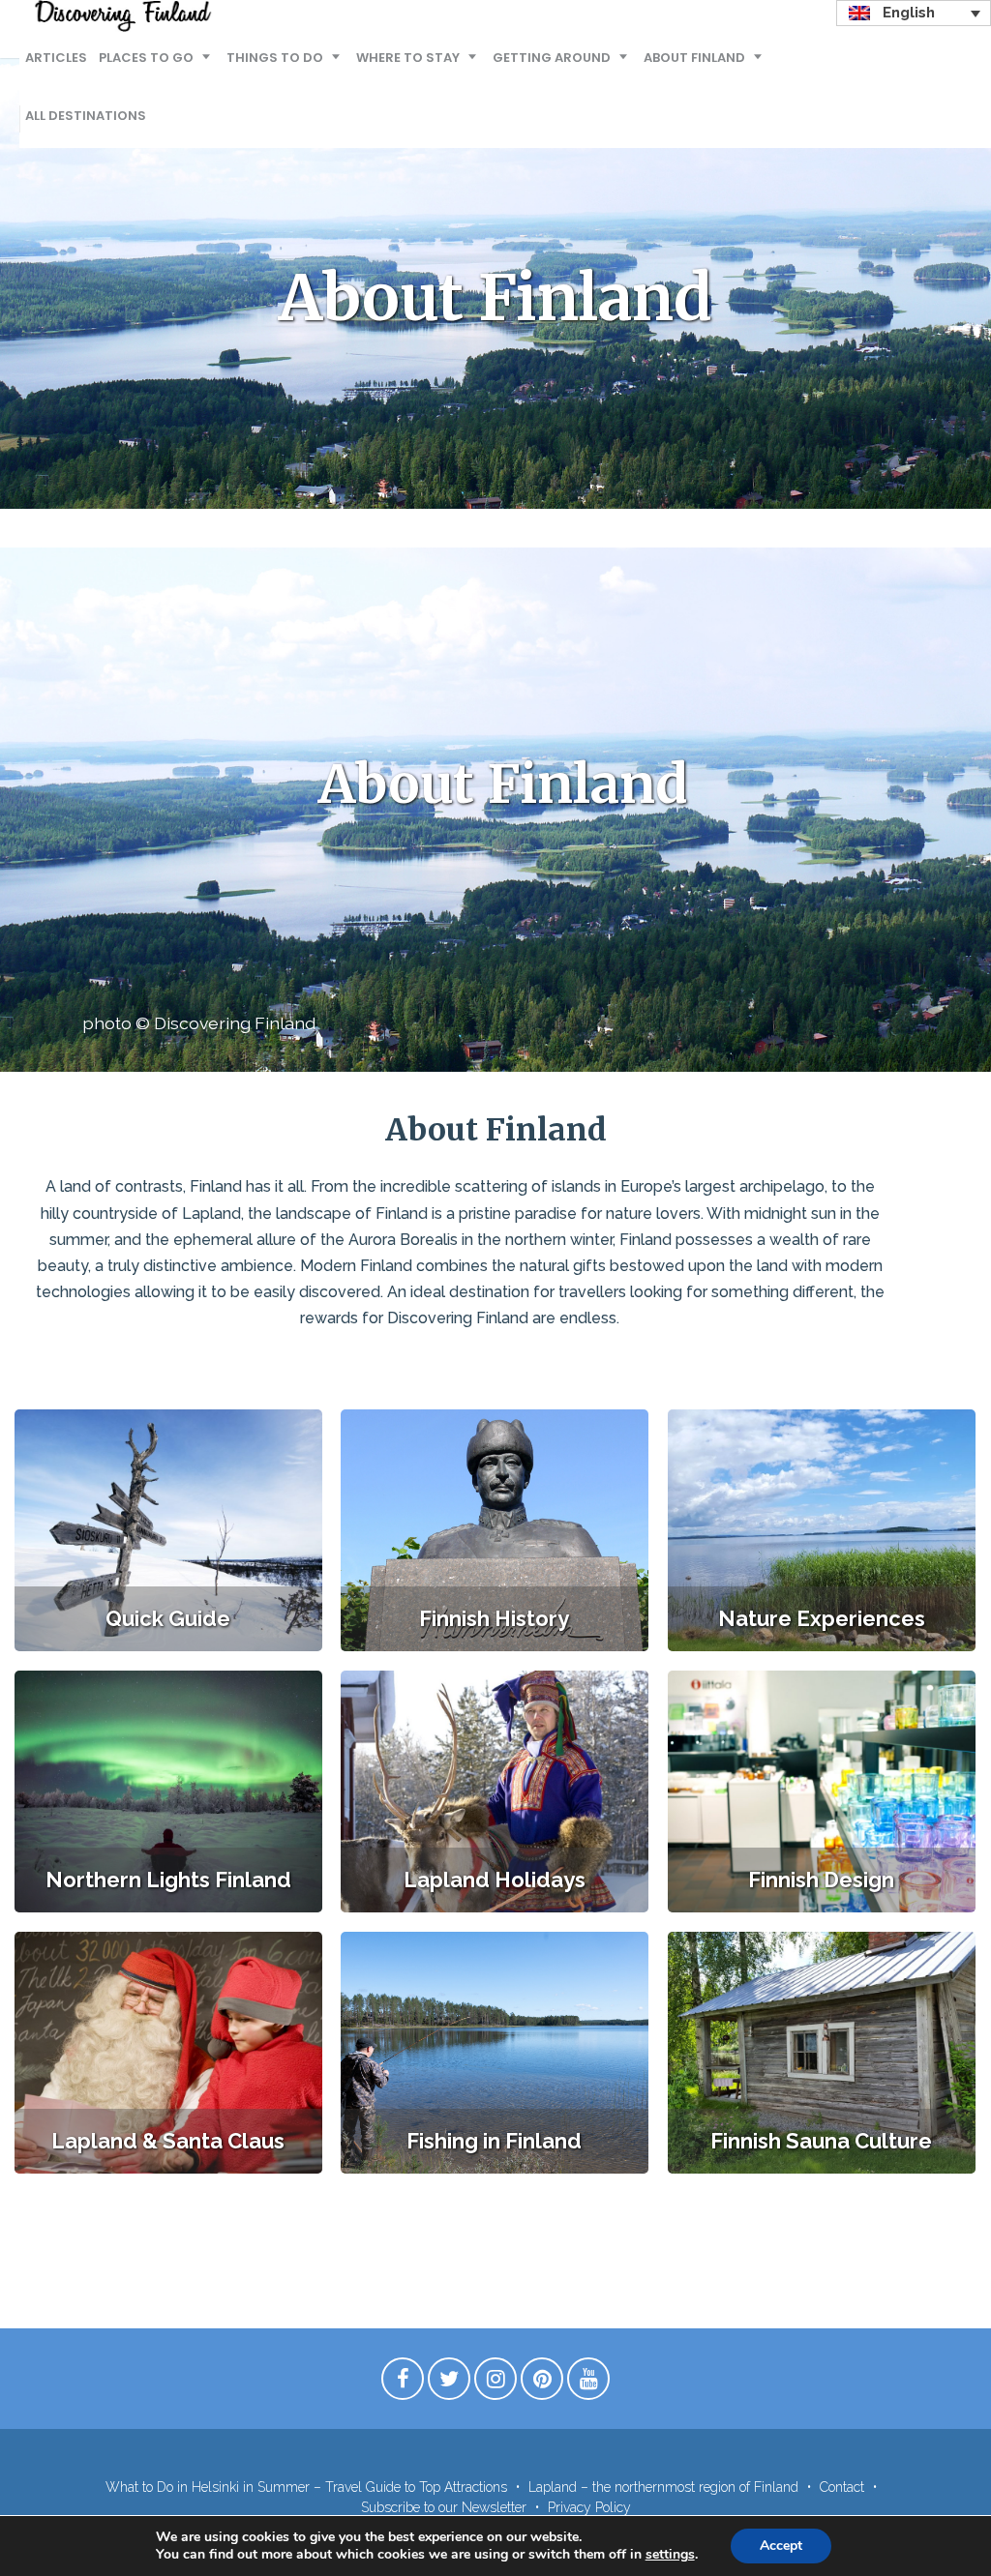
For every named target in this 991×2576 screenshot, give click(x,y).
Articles (56, 58)
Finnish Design (821, 1880)
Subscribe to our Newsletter (444, 2507)
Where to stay (408, 58)
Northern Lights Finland (168, 1880)
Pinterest (542, 2384)
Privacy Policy (589, 2507)
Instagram (495, 2384)
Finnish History (494, 1618)
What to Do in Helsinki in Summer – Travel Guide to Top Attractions (306, 2487)
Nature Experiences (822, 1618)
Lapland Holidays (495, 1880)
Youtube (588, 2384)
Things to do (275, 58)
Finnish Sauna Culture (821, 2141)
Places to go (146, 58)
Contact (842, 2487)
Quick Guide (168, 1618)
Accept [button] (781, 2546)
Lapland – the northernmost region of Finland (663, 2487)
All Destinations (86, 116)
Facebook (403, 2384)
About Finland (694, 58)
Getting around (552, 58)
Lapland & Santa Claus (168, 2141)
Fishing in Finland (494, 2141)
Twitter (449, 2384)
